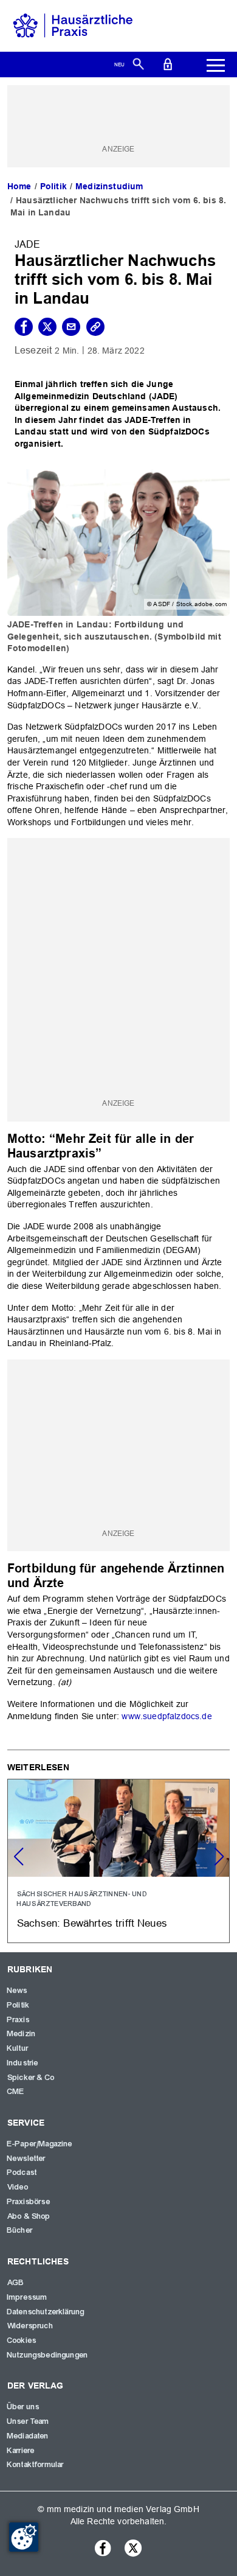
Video (18, 2187)
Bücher (20, 2230)
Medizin (22, 2034)
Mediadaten (28, 2436)
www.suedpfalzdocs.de (165, 1716)
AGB (16, 2283)
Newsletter (27, 2159)
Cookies (22, 2340)
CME (16, 2092)
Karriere (21, 2451)
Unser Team (29, 2421)
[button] (219, 1857)
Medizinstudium (109, 186)
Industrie (23, 2063)
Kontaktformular (36, 2465)
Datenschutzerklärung (46, 2312)
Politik (53, 186)
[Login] (168, 63)
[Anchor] (108, 1152)
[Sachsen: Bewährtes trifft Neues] (118, 1861)
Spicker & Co (31, 2078)
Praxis (19, 2020)
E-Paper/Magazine (40, 2144)
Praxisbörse (29, 2202)
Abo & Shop (29, 2216)
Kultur (18, 2048)
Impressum (27, 2297)
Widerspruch (30, 2326)
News (18, 1991)
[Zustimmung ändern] (24, 2537)
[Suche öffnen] (138, 63)
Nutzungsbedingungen (48, 2355)
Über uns (23, 2407)
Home (19, 186)
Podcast (22, 2173)
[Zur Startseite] (73, 25)
